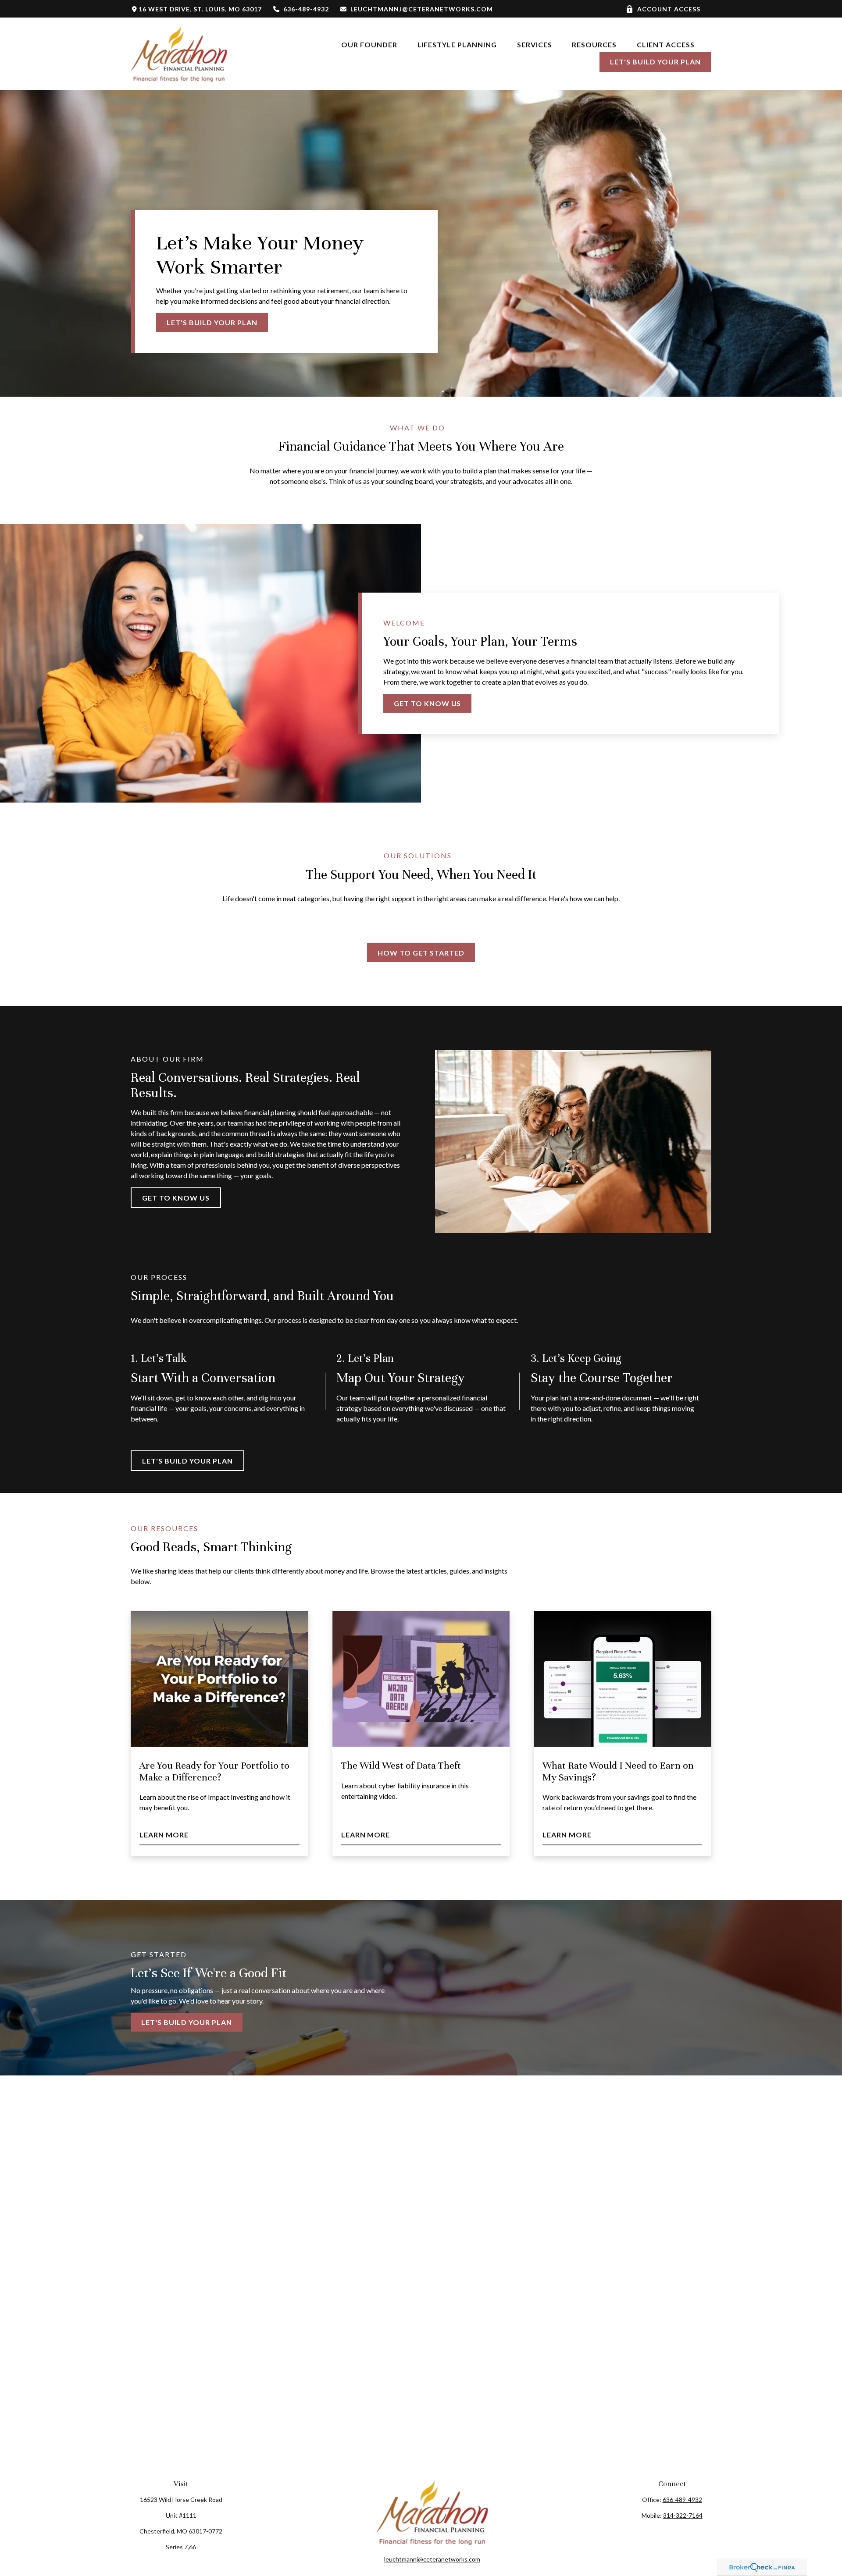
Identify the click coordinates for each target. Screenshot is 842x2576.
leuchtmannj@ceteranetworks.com (422, 9)
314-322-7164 (683, 2515)
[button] (369, 44)
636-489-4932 (306, 9)
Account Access (669, 9)
